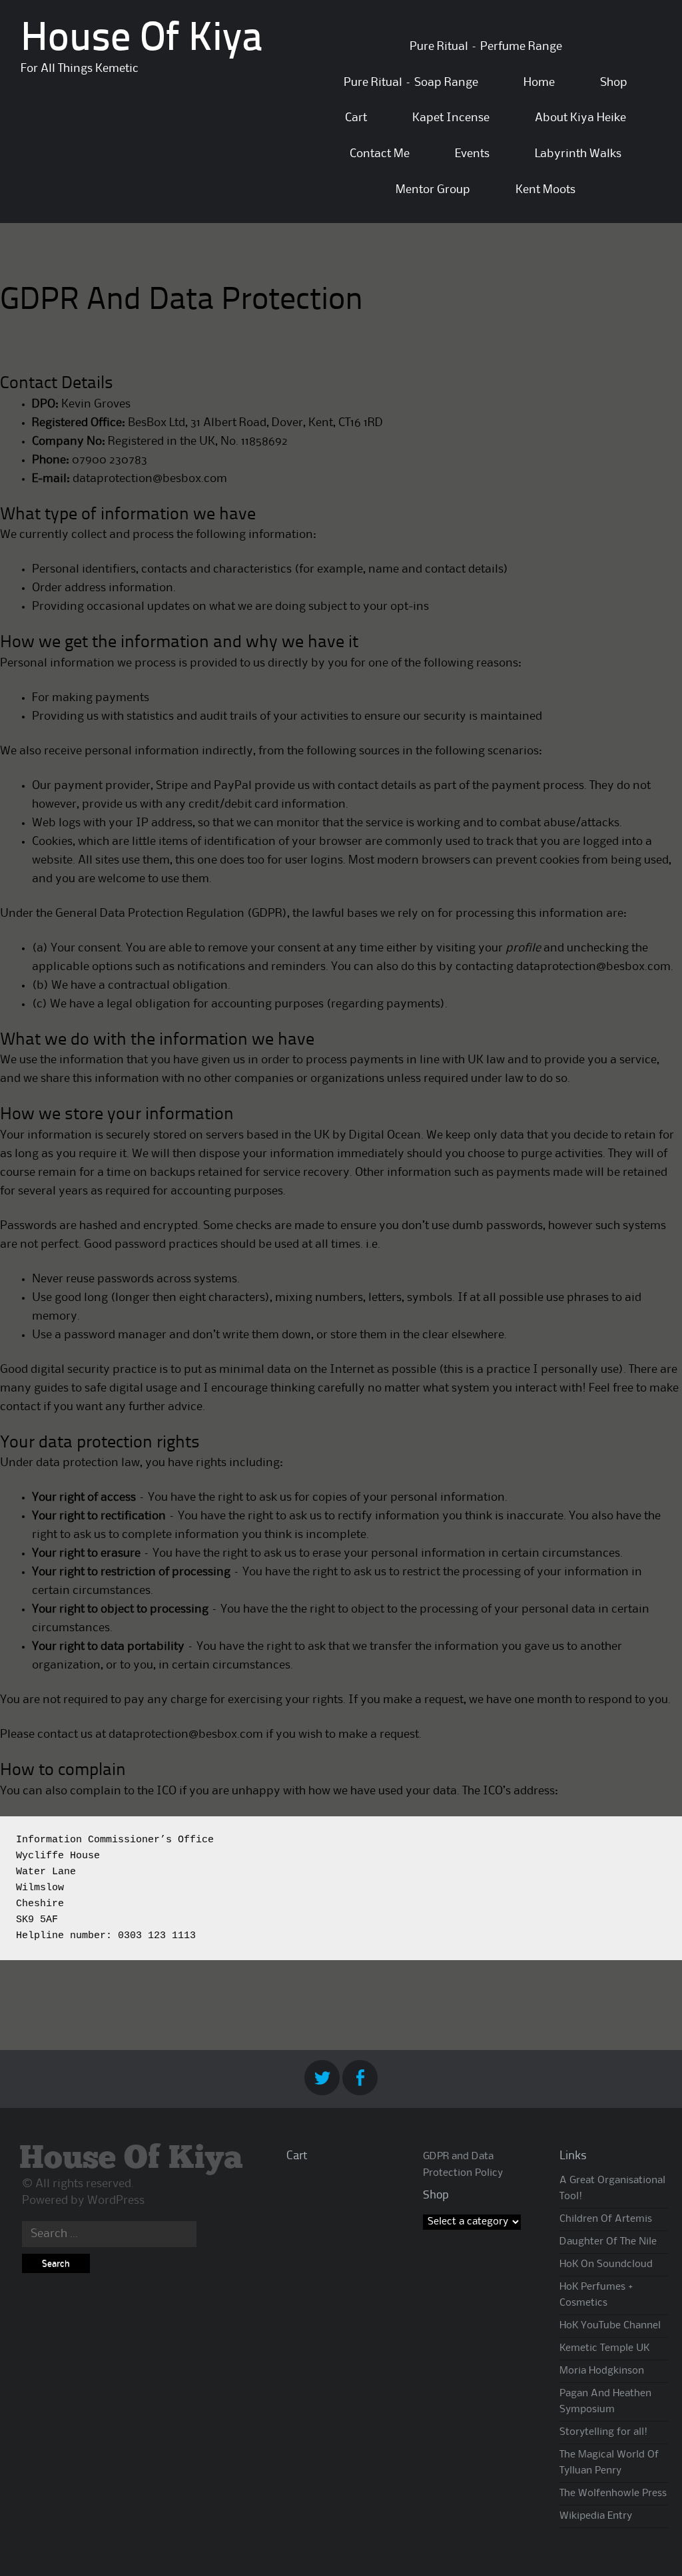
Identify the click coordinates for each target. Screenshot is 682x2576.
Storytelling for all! (603, 2432)
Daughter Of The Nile (608, 2242)
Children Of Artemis (606, 2219)
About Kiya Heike (580, 118)
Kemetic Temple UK (604, 2348)
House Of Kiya (142, 40)
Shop (614, 83)
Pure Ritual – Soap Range (411, 83)
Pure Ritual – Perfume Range (486, 47)
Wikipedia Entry (596, 2516)
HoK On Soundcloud (606, 2264)
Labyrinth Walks (578, 154)
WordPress (116, 2200)
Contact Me (380, 154)
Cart (356, 118)
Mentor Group (433, 190)
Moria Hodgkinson (602, 2371)
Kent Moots (545, 190)
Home (539, 83)
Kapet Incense (451, 118)
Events (472, 154)
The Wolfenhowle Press (613, 2493)
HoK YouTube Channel (610, 2326)
